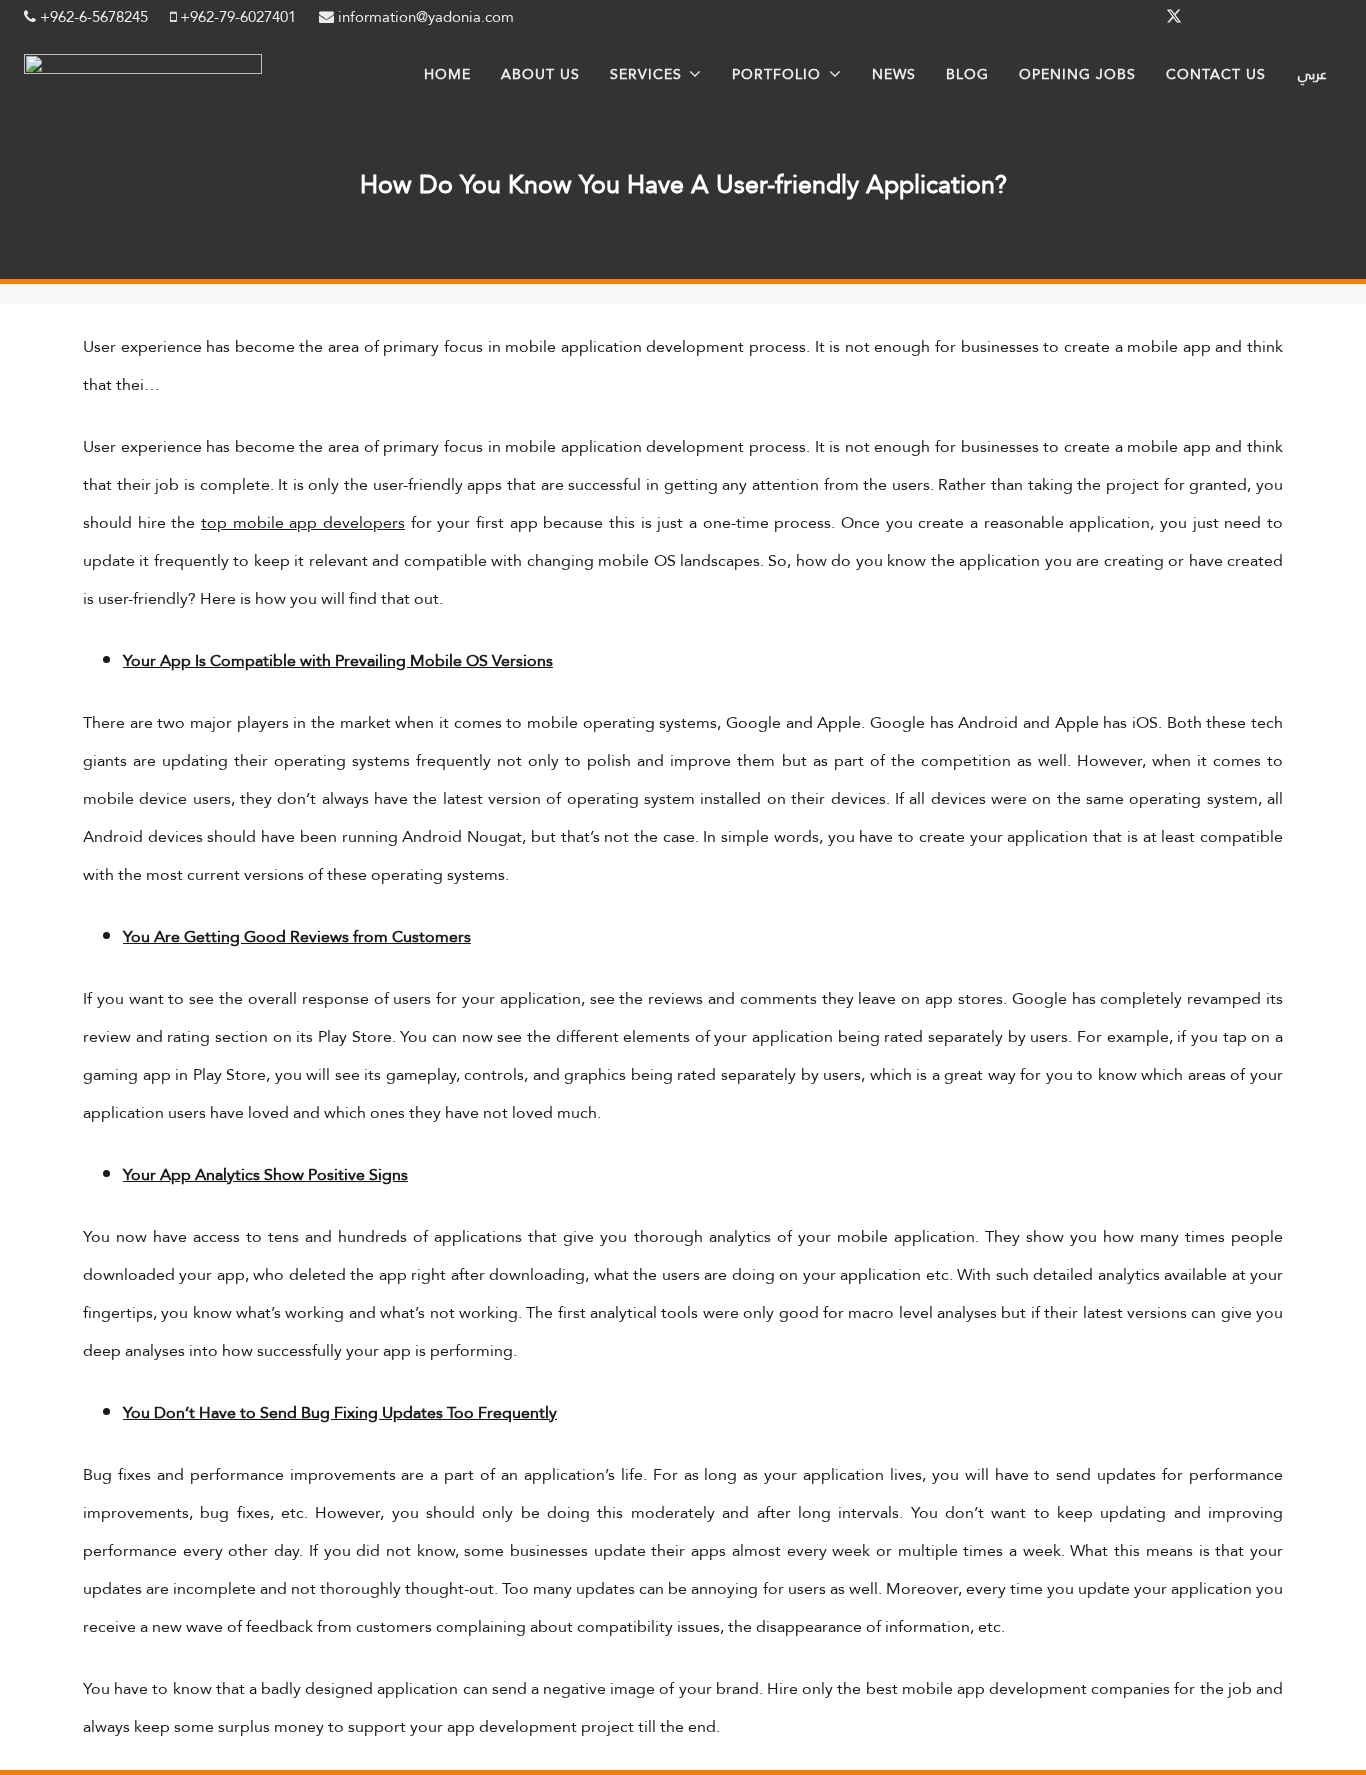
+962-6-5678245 (92, 17)
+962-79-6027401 (236, 17)
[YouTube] (1318, 17)
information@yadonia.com (424, 17)
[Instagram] (1270, 17)
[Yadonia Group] (143, 68)
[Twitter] (1174, 17)
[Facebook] (1126, 17)
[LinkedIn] (1222, 17)
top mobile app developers (303, 522)
